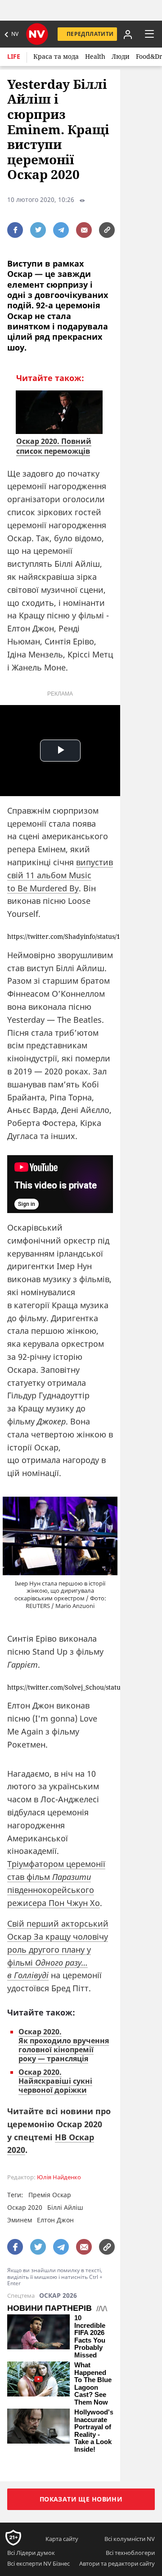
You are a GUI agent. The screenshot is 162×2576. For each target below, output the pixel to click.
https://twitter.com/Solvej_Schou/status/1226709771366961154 (60, 1688)
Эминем (20, 2220)
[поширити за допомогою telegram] (61, 230)
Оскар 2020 (25, 2207)
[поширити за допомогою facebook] (15, 230)
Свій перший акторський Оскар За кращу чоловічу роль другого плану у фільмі (58, 1949)
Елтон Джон (55, 2220)
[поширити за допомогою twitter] (38, 230)
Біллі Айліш (65, 2207)
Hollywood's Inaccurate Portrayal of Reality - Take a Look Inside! (94, 2431)
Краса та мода (56, 56)
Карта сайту (62, 2539)
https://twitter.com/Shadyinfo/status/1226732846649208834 (60, 937)
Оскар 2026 (58, 2296)
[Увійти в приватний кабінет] (126, 34)
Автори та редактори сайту (117, 2563)
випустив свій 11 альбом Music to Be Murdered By (60, 875)
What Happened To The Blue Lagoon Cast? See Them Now (93, 2384)
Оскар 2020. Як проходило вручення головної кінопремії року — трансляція (64, 2045)
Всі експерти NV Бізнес (38, 2563)
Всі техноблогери (130, 2553)
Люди (121, 56)
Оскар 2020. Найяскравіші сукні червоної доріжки (55, 2081)
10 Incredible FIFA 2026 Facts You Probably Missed (90, 2337)
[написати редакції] (84, 230)
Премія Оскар (50, 2195)
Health (95, 56)
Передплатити (90, 34)
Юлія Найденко (59, 2177)
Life (14, 56)
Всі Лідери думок (31, 2553)
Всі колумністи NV (130, 2539)
